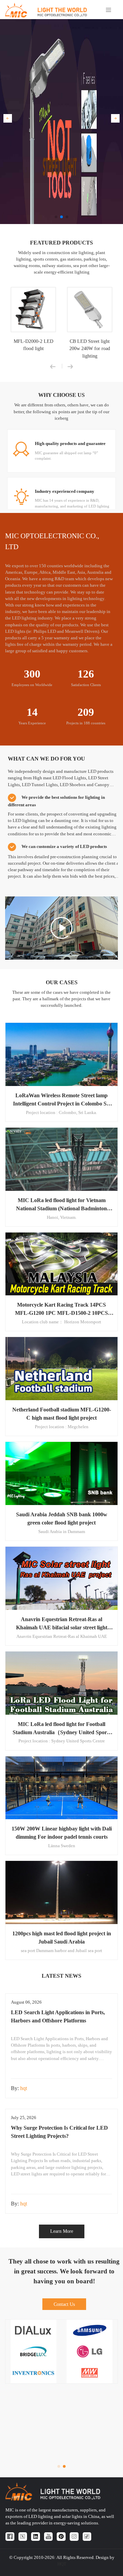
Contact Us (64, 2304)
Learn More (62, 2231)
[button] (8, 118)
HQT (62, 2564)
